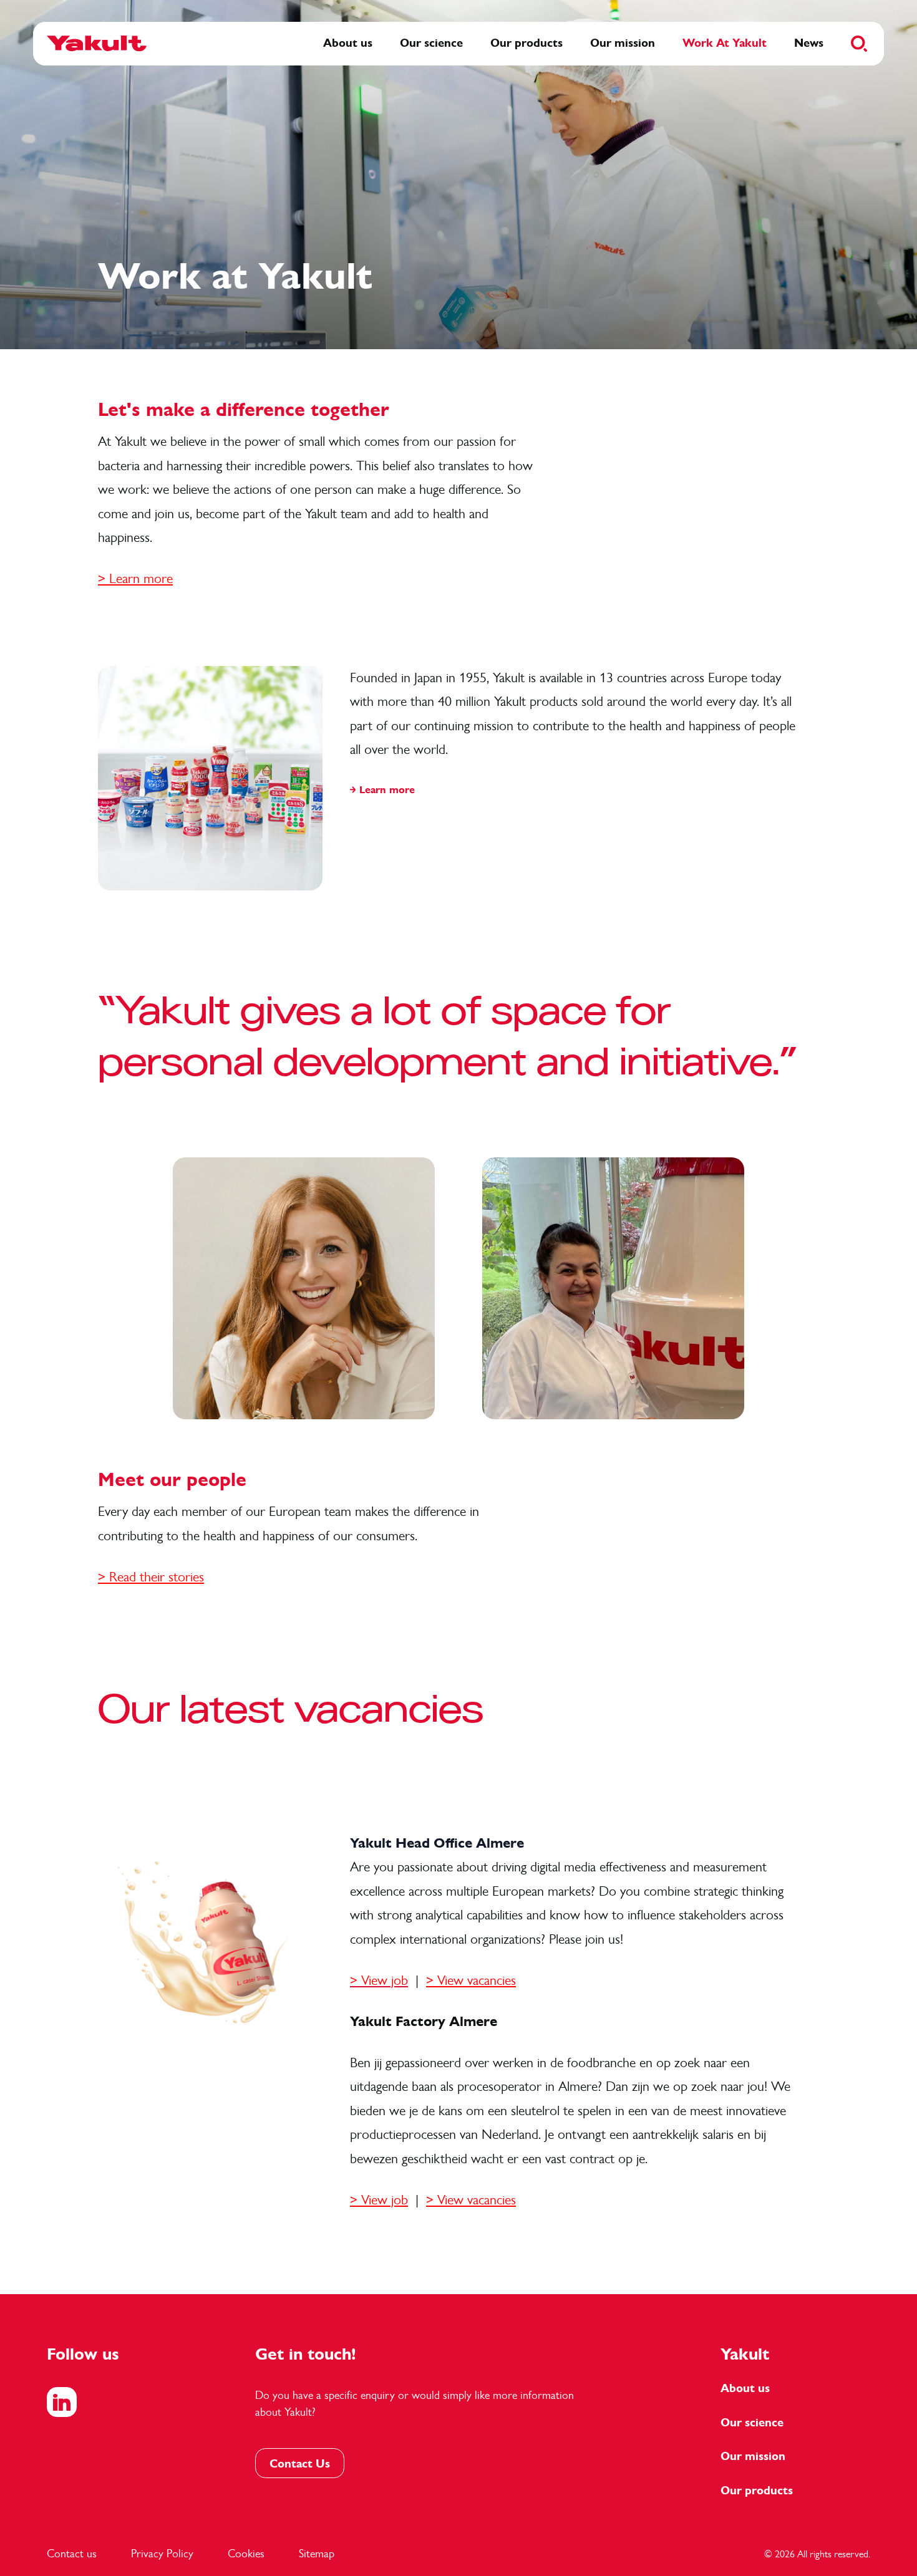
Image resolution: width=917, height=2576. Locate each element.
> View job (379, 2200)
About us (745, 2388)
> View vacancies (471, 1980)
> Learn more (135, 578)
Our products (757, 2491)
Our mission (753, 2456)
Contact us (72, 2554)
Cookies (246, 2554)
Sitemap (317, 2554)
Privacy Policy (162, 2554)
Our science (752, 2423)
